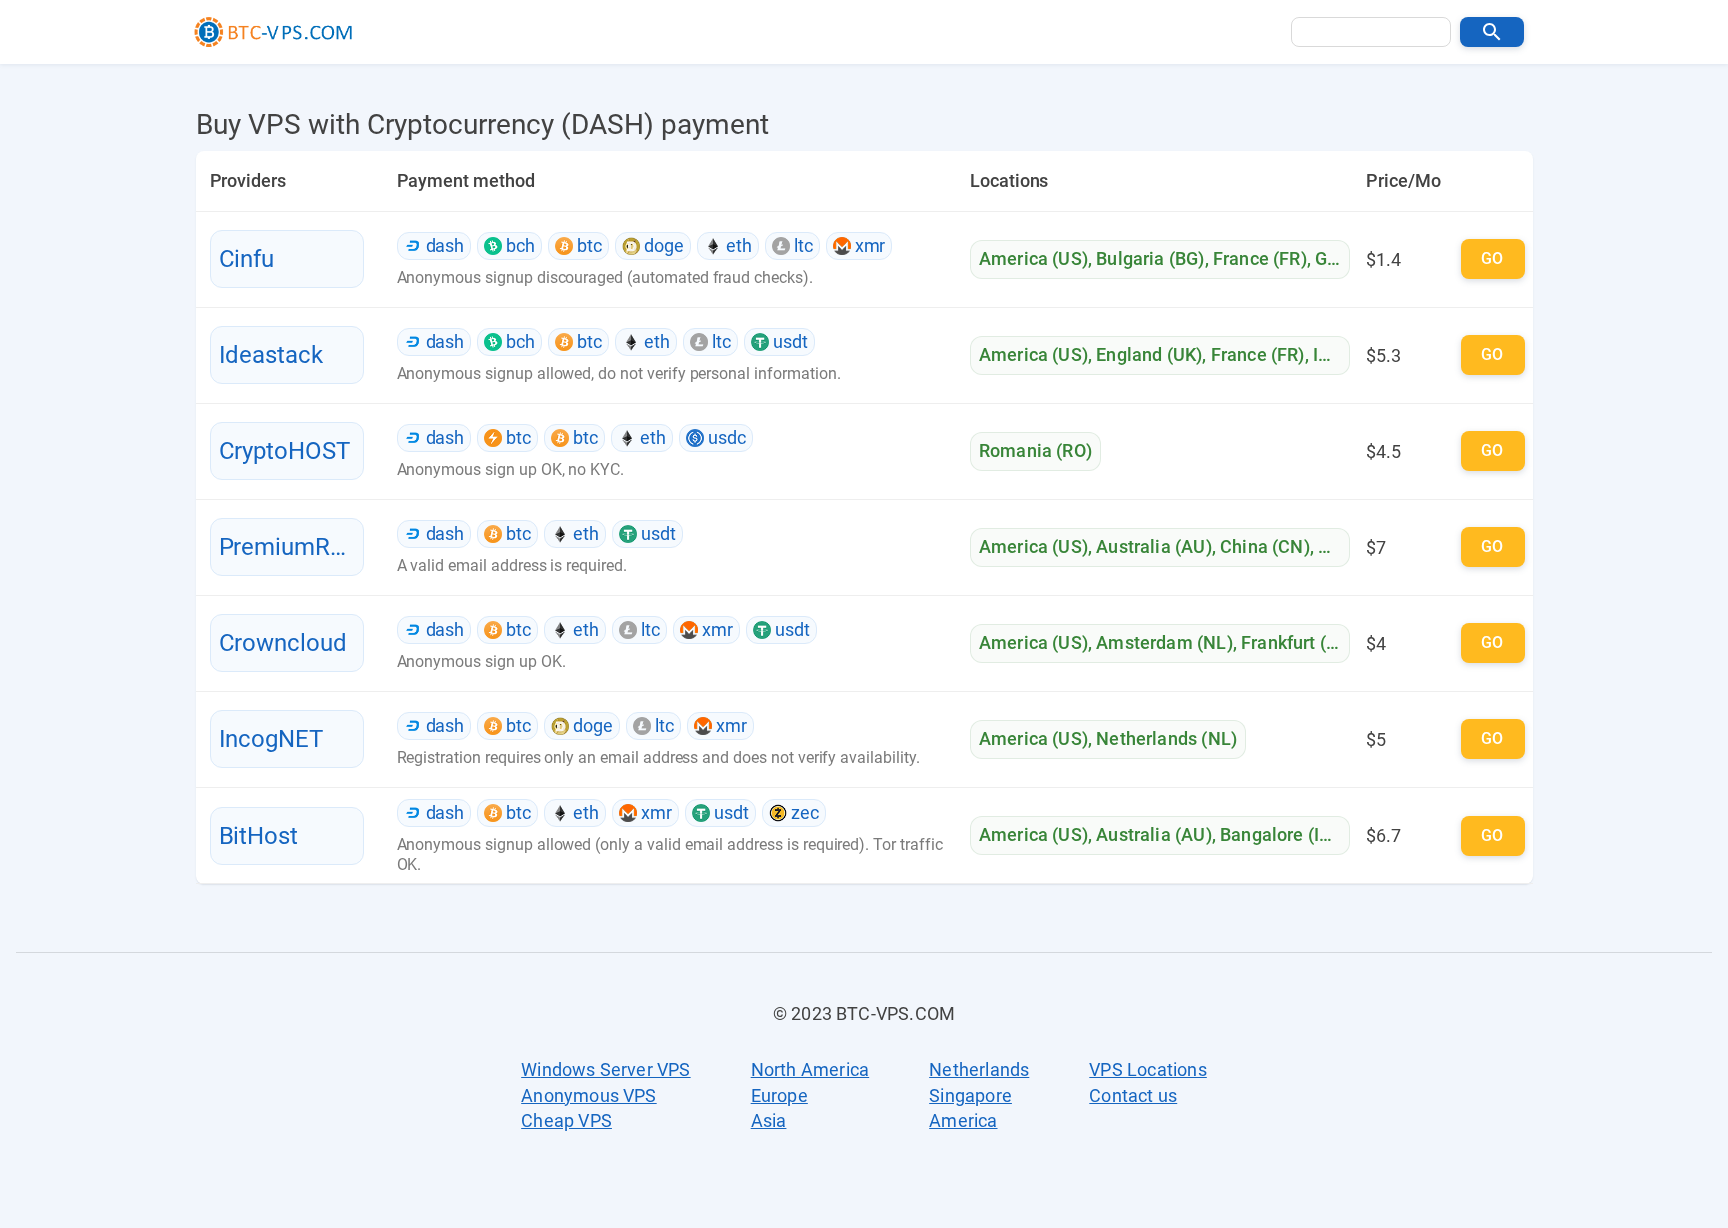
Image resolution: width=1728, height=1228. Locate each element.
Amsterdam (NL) (1164, 642)
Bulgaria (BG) (1150, 258)
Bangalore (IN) (1279, 834)
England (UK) (1149, 354)
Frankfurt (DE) (1297, 642)
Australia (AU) (1153, 546)
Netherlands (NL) (1166, 738)
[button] (1492, 32)
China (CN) (1265, 546)
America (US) (1033, 258)
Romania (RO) (1035, 450)
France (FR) (1260, 258)
